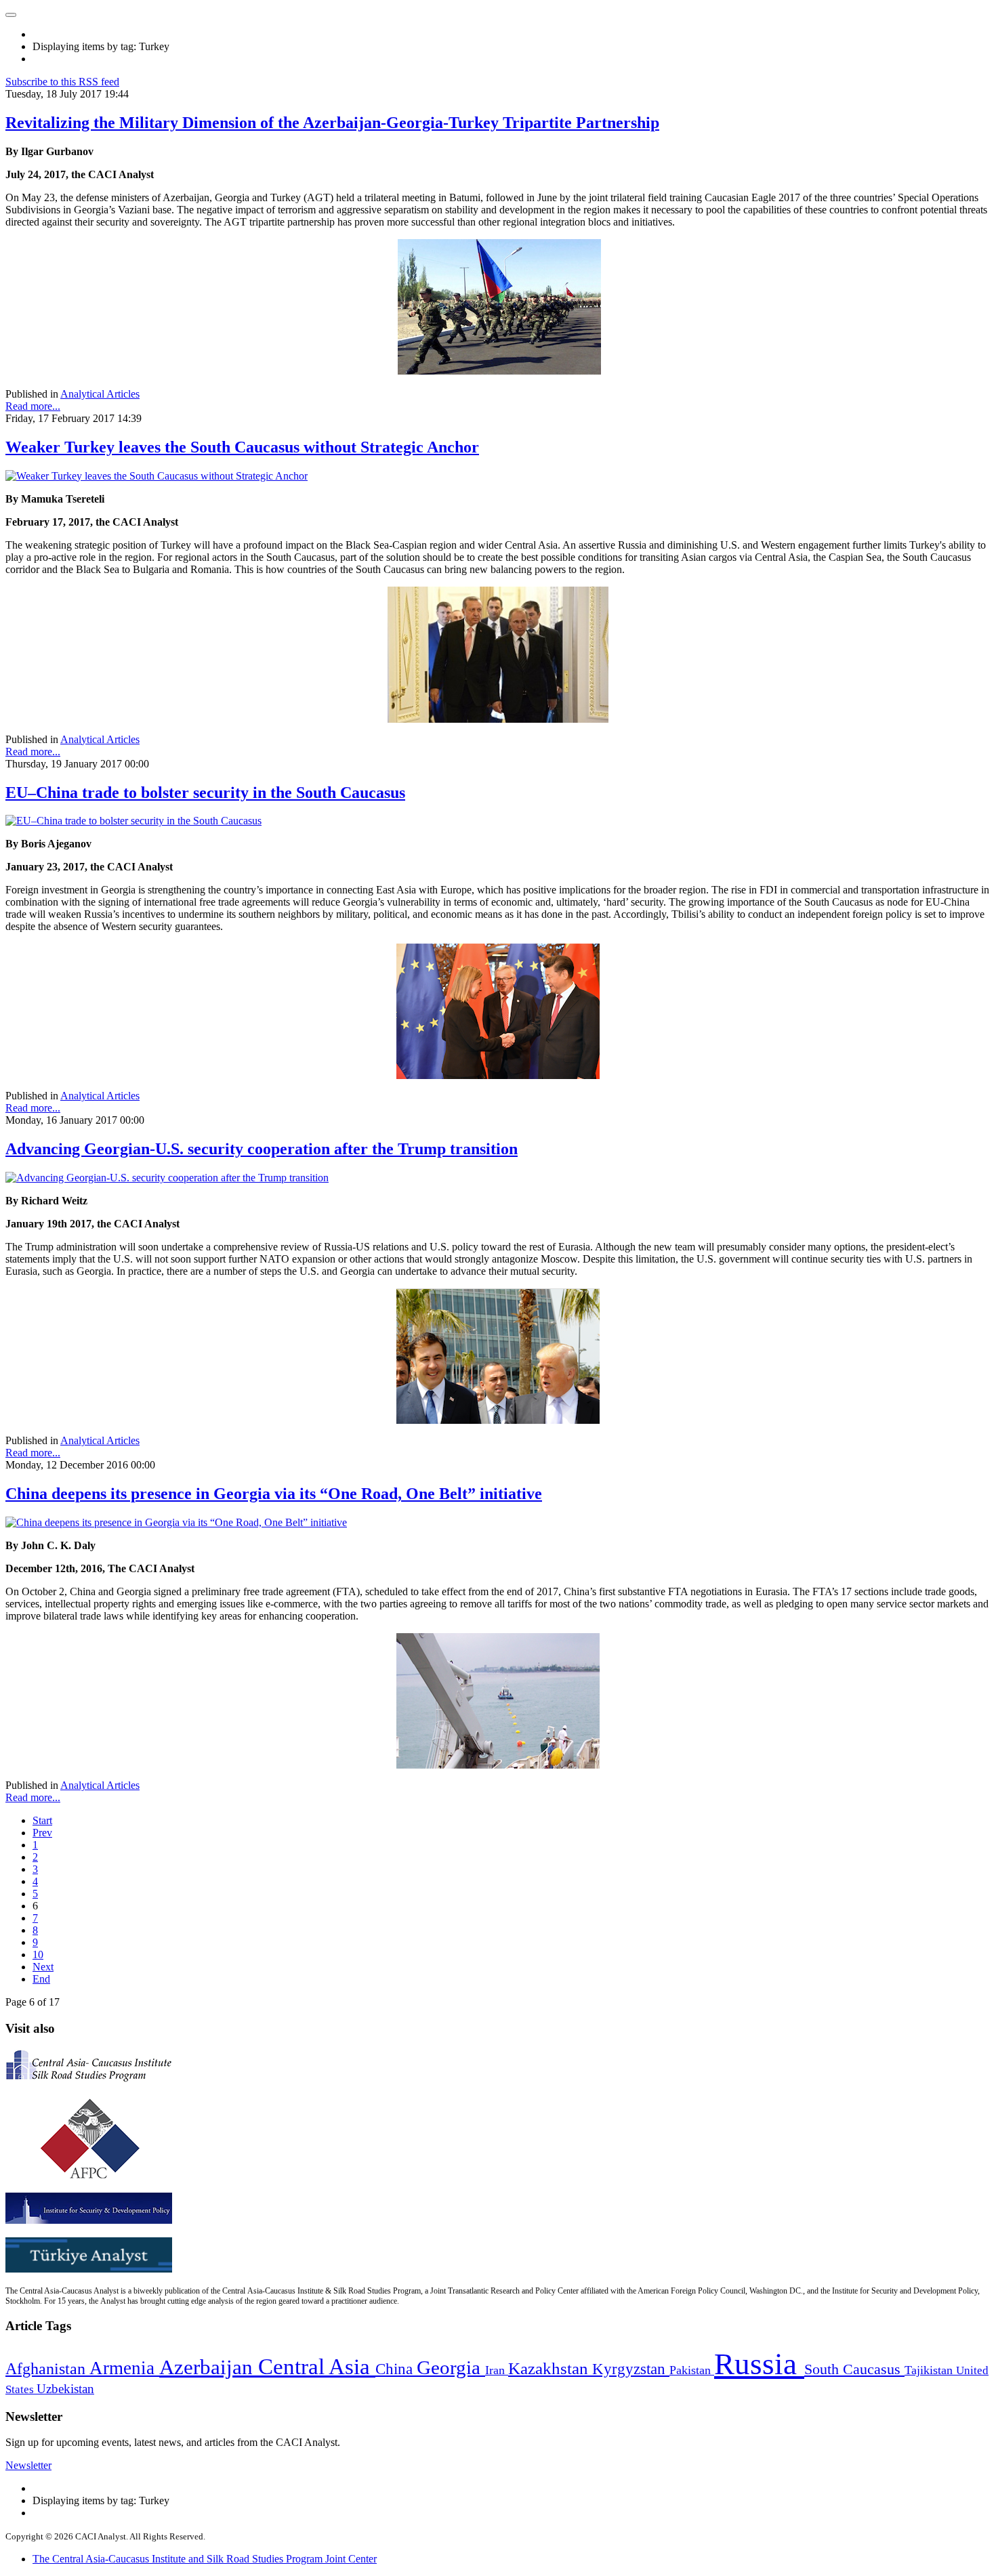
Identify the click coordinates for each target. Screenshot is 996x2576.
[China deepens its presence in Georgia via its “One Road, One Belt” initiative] (176, 1522)
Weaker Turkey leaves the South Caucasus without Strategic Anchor (242, 447)
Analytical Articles (100, 394)
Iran (497, 2370)
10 (38, 1955)
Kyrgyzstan (631, 2369)
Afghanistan (47, 2369)
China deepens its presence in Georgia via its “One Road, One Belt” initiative (274, 1494)
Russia (759, 2364)
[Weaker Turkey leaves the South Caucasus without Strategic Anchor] (157, 476)
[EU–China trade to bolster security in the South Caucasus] (133, 821)
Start (42, 1820)
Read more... (33, 406)
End (41, 1979)
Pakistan (692, 2370)
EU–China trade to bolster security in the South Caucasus (205, 793)
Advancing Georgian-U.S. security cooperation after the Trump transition (262, 1149)
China (396, 2369)
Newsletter (28, 2465)
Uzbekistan (65, 2389)
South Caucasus (854, 2369)
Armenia (124, 2368)
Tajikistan (930, 2370)
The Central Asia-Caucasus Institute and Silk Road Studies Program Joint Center (205, 2559)
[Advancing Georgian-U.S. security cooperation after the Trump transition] (167, 1178)
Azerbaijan (209, 2367)
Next (43, 1967)
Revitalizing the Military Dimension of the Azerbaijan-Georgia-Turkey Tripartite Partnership (332, 123)
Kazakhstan (550, 2368)
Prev (42, 1833)
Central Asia (317, 2366)
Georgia (451, 2367)
